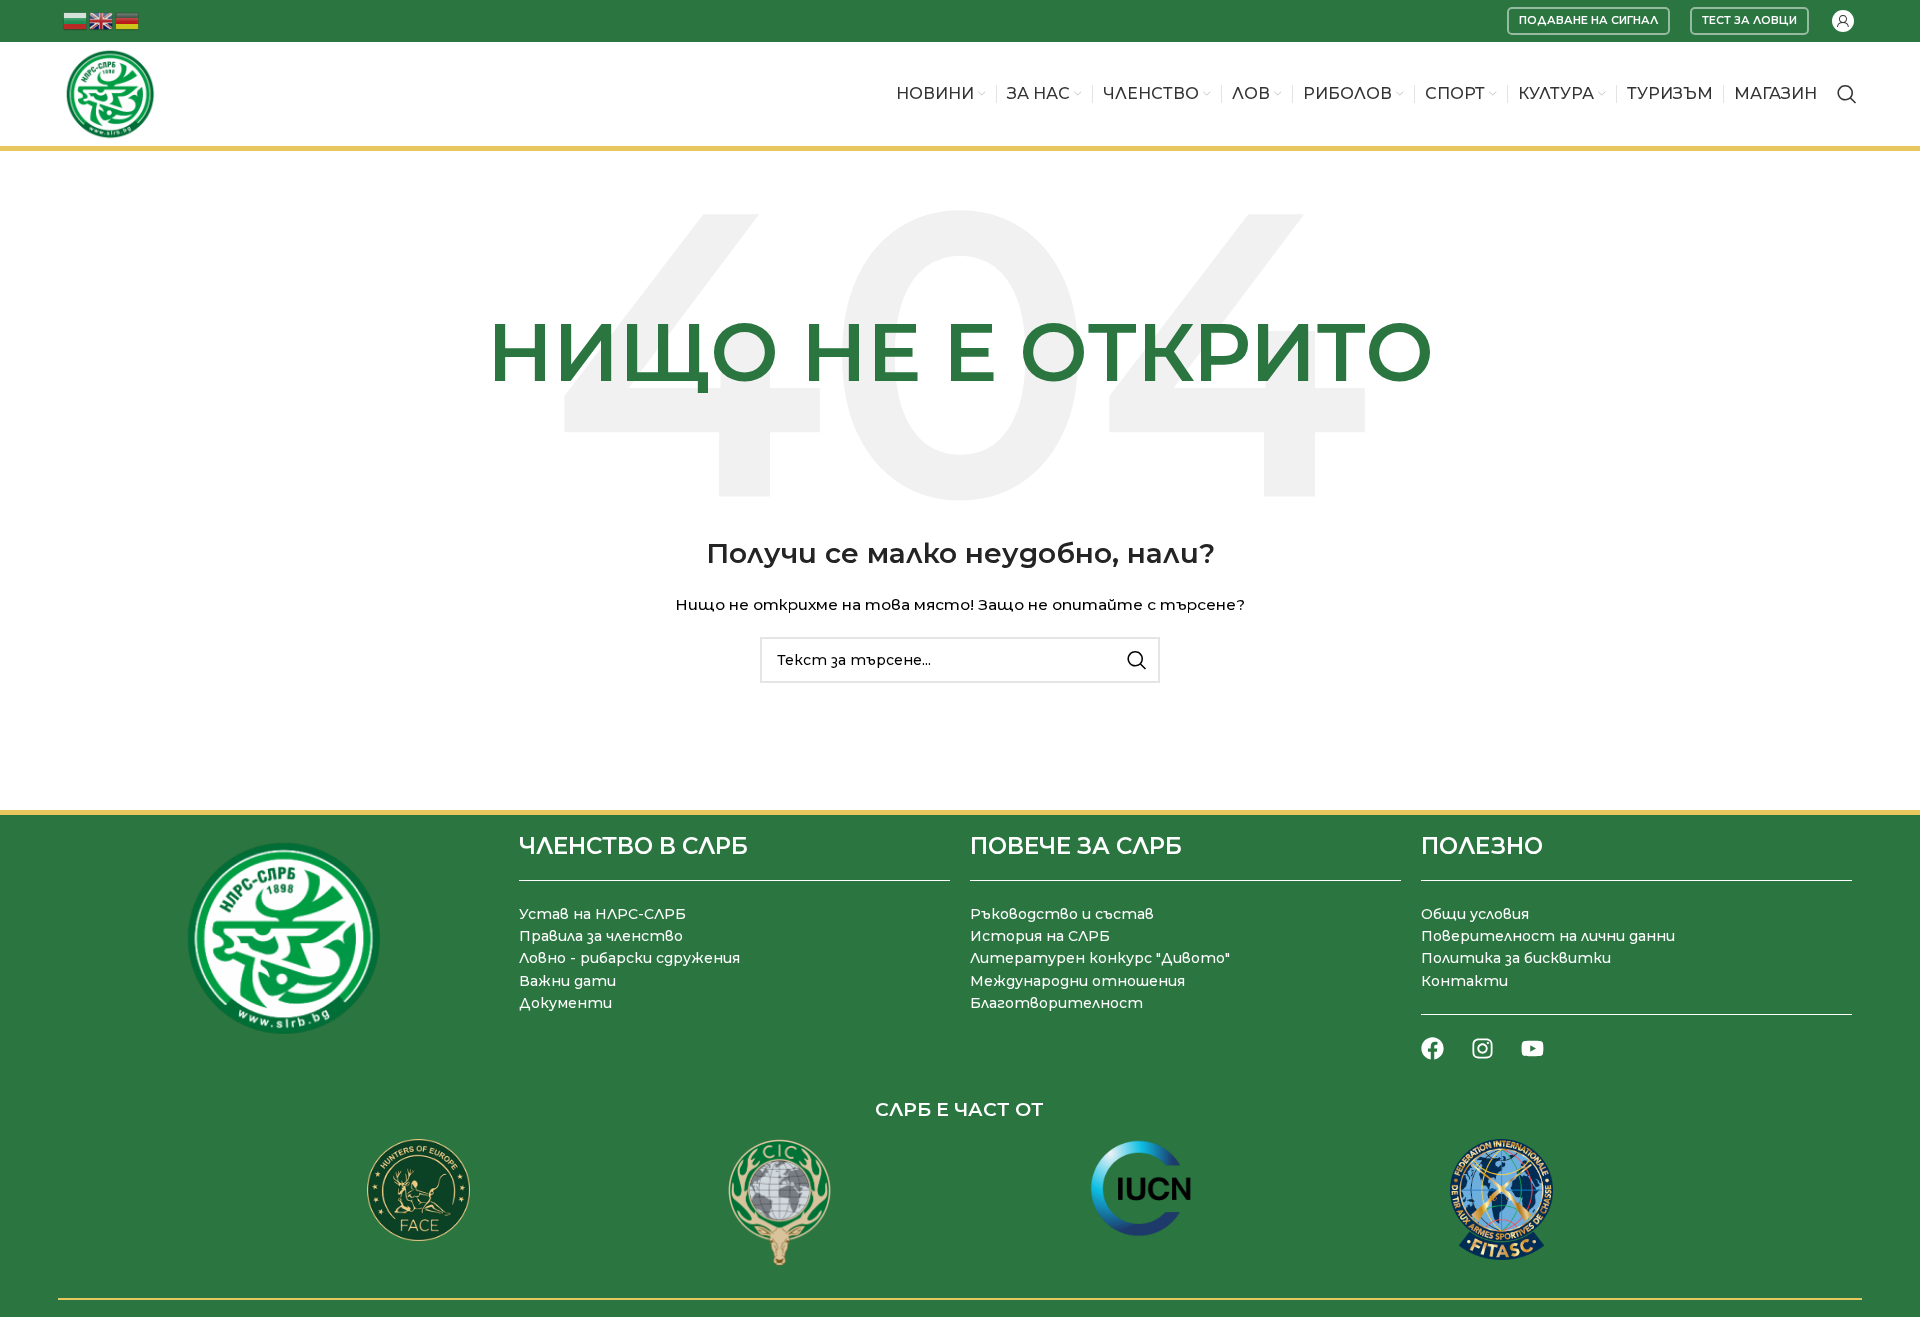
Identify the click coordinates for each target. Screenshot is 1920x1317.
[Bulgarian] (76, 19)
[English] (102, 19)
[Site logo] (110, 93)
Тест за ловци (1749, 20)
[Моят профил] (1843, 21)
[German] (128, 19)
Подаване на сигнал (1588, 20)
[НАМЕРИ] (1137, 660)
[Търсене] (1847, 94)
